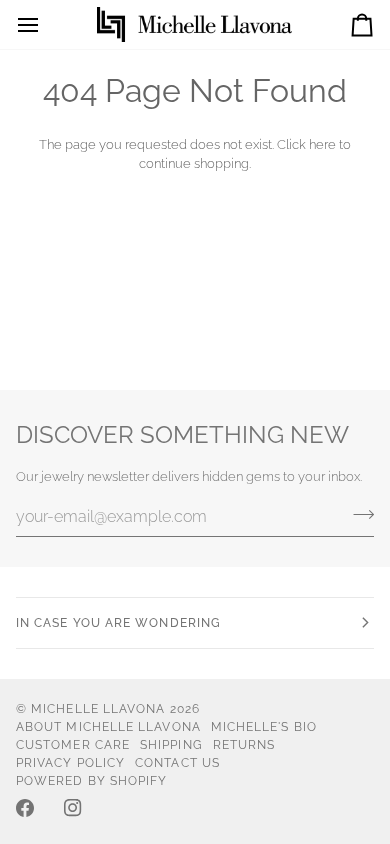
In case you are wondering (118, 623)
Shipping (171, 745)
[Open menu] (46, 24)
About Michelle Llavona (108, 727)
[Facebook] (25, 808)
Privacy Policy (70, 763)
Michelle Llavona (98, 709)
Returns (244, 745)
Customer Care (73, 745)
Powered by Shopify (91, 781)
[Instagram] (73, 808)
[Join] (357, 514)
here (322, 144)
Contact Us (177, 763)
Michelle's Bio (264, 727)
